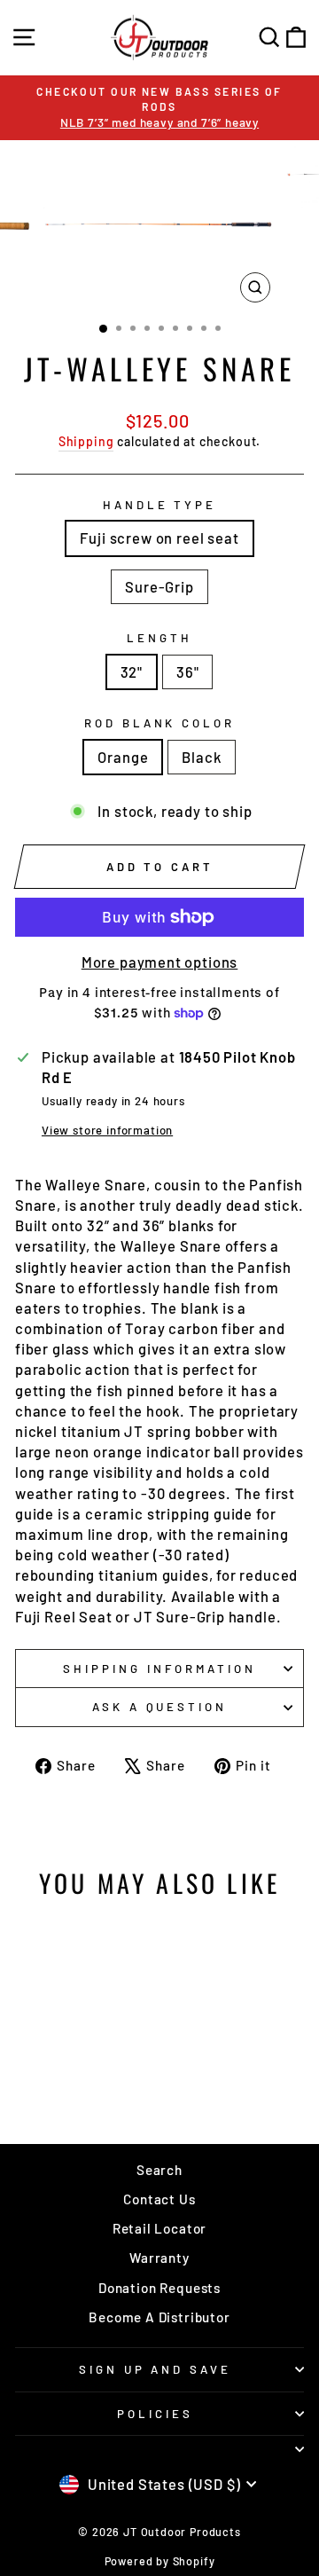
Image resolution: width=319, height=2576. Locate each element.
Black (201, 757)
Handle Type (160, 505)
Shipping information (159, 1669)
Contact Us (159, 2199)
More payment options (160, 962)
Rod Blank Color (160, 723)
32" (132, 671)
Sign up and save (156, 2369)
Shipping (86, 441)
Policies (155, 2414)
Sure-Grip (159, 586)
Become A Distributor (159, 2317)
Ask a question (160, 1707)
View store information (107, 1130)
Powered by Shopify (160, 2561)
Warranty (159, 2258)
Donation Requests (159, 2288)
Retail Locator (160, 2228)
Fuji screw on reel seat (159, 538)
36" (187, 671)
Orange (123, 757)
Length (159, 638)
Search (159, 2170)
